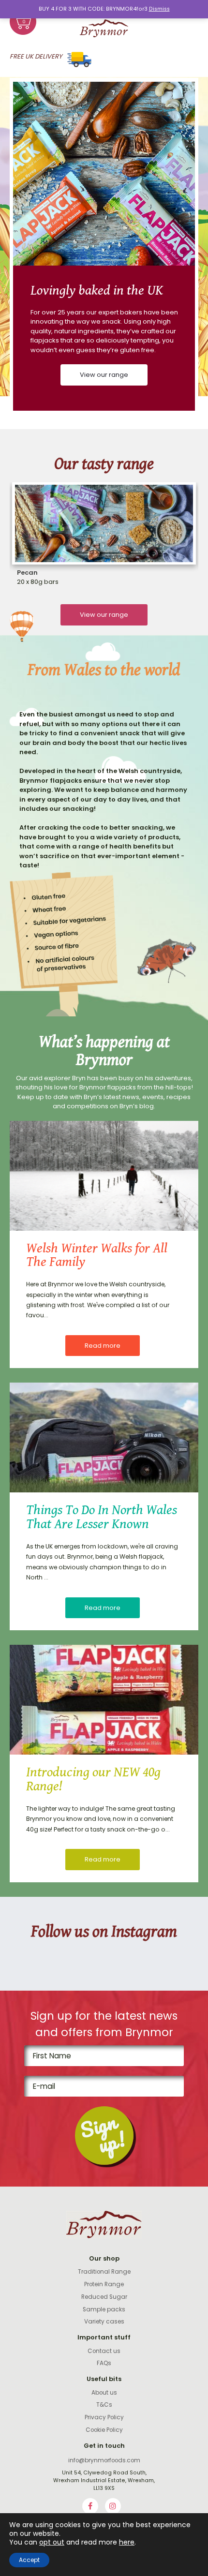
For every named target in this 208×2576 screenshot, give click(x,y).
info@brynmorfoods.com (104, 2460)
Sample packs (104, 2309)
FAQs (104, 2363)
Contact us (104, 2351)
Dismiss (159, 9)
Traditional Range (104, 2272)
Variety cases (104, 2322)
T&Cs (104, 2405)
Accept (29, 2560)
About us (104, 2393)
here (127, 2542)
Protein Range (104, 2284)
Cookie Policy (104, 2430)
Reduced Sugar (104, 2297)
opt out (52, 2542)
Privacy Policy (104, 2417)
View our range (104, 375)
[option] (104, 246)
